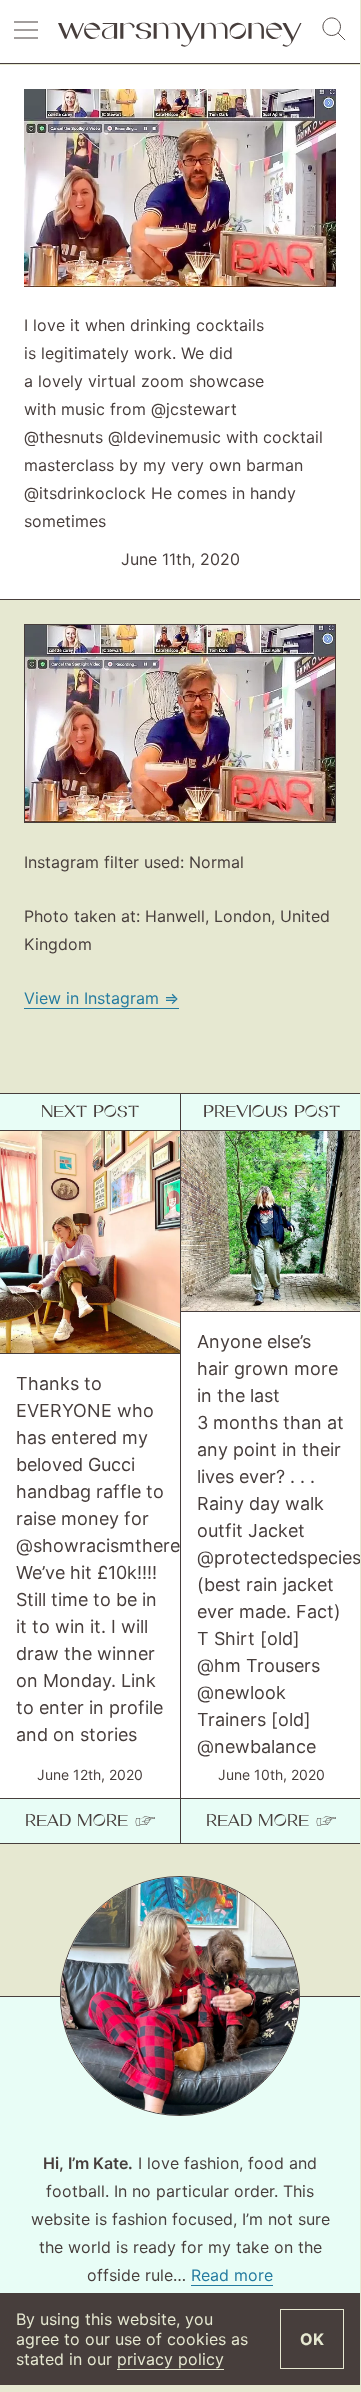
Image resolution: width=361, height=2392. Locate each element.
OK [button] (312, 2339)
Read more (232, 2275)
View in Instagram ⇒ (101, 998)
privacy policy (170, 2359)
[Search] (334, 30)
